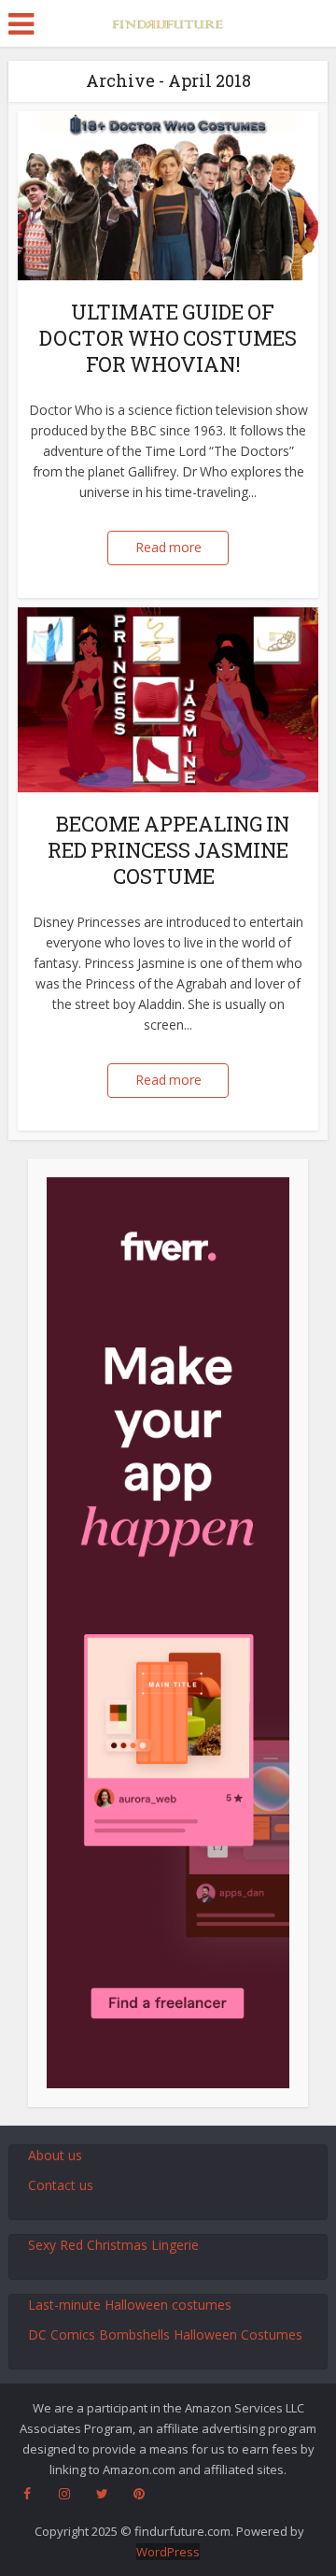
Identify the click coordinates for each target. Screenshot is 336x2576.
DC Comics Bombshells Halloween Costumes (165, 2334)
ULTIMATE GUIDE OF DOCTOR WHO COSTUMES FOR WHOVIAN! (168, 338)
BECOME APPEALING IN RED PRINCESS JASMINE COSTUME (168, 850)
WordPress (168, 2552)
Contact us (61, 2185)
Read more (168, 547)
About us (55, 2155)
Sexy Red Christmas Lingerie (113, 2245)
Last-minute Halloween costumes (130, 2305)
